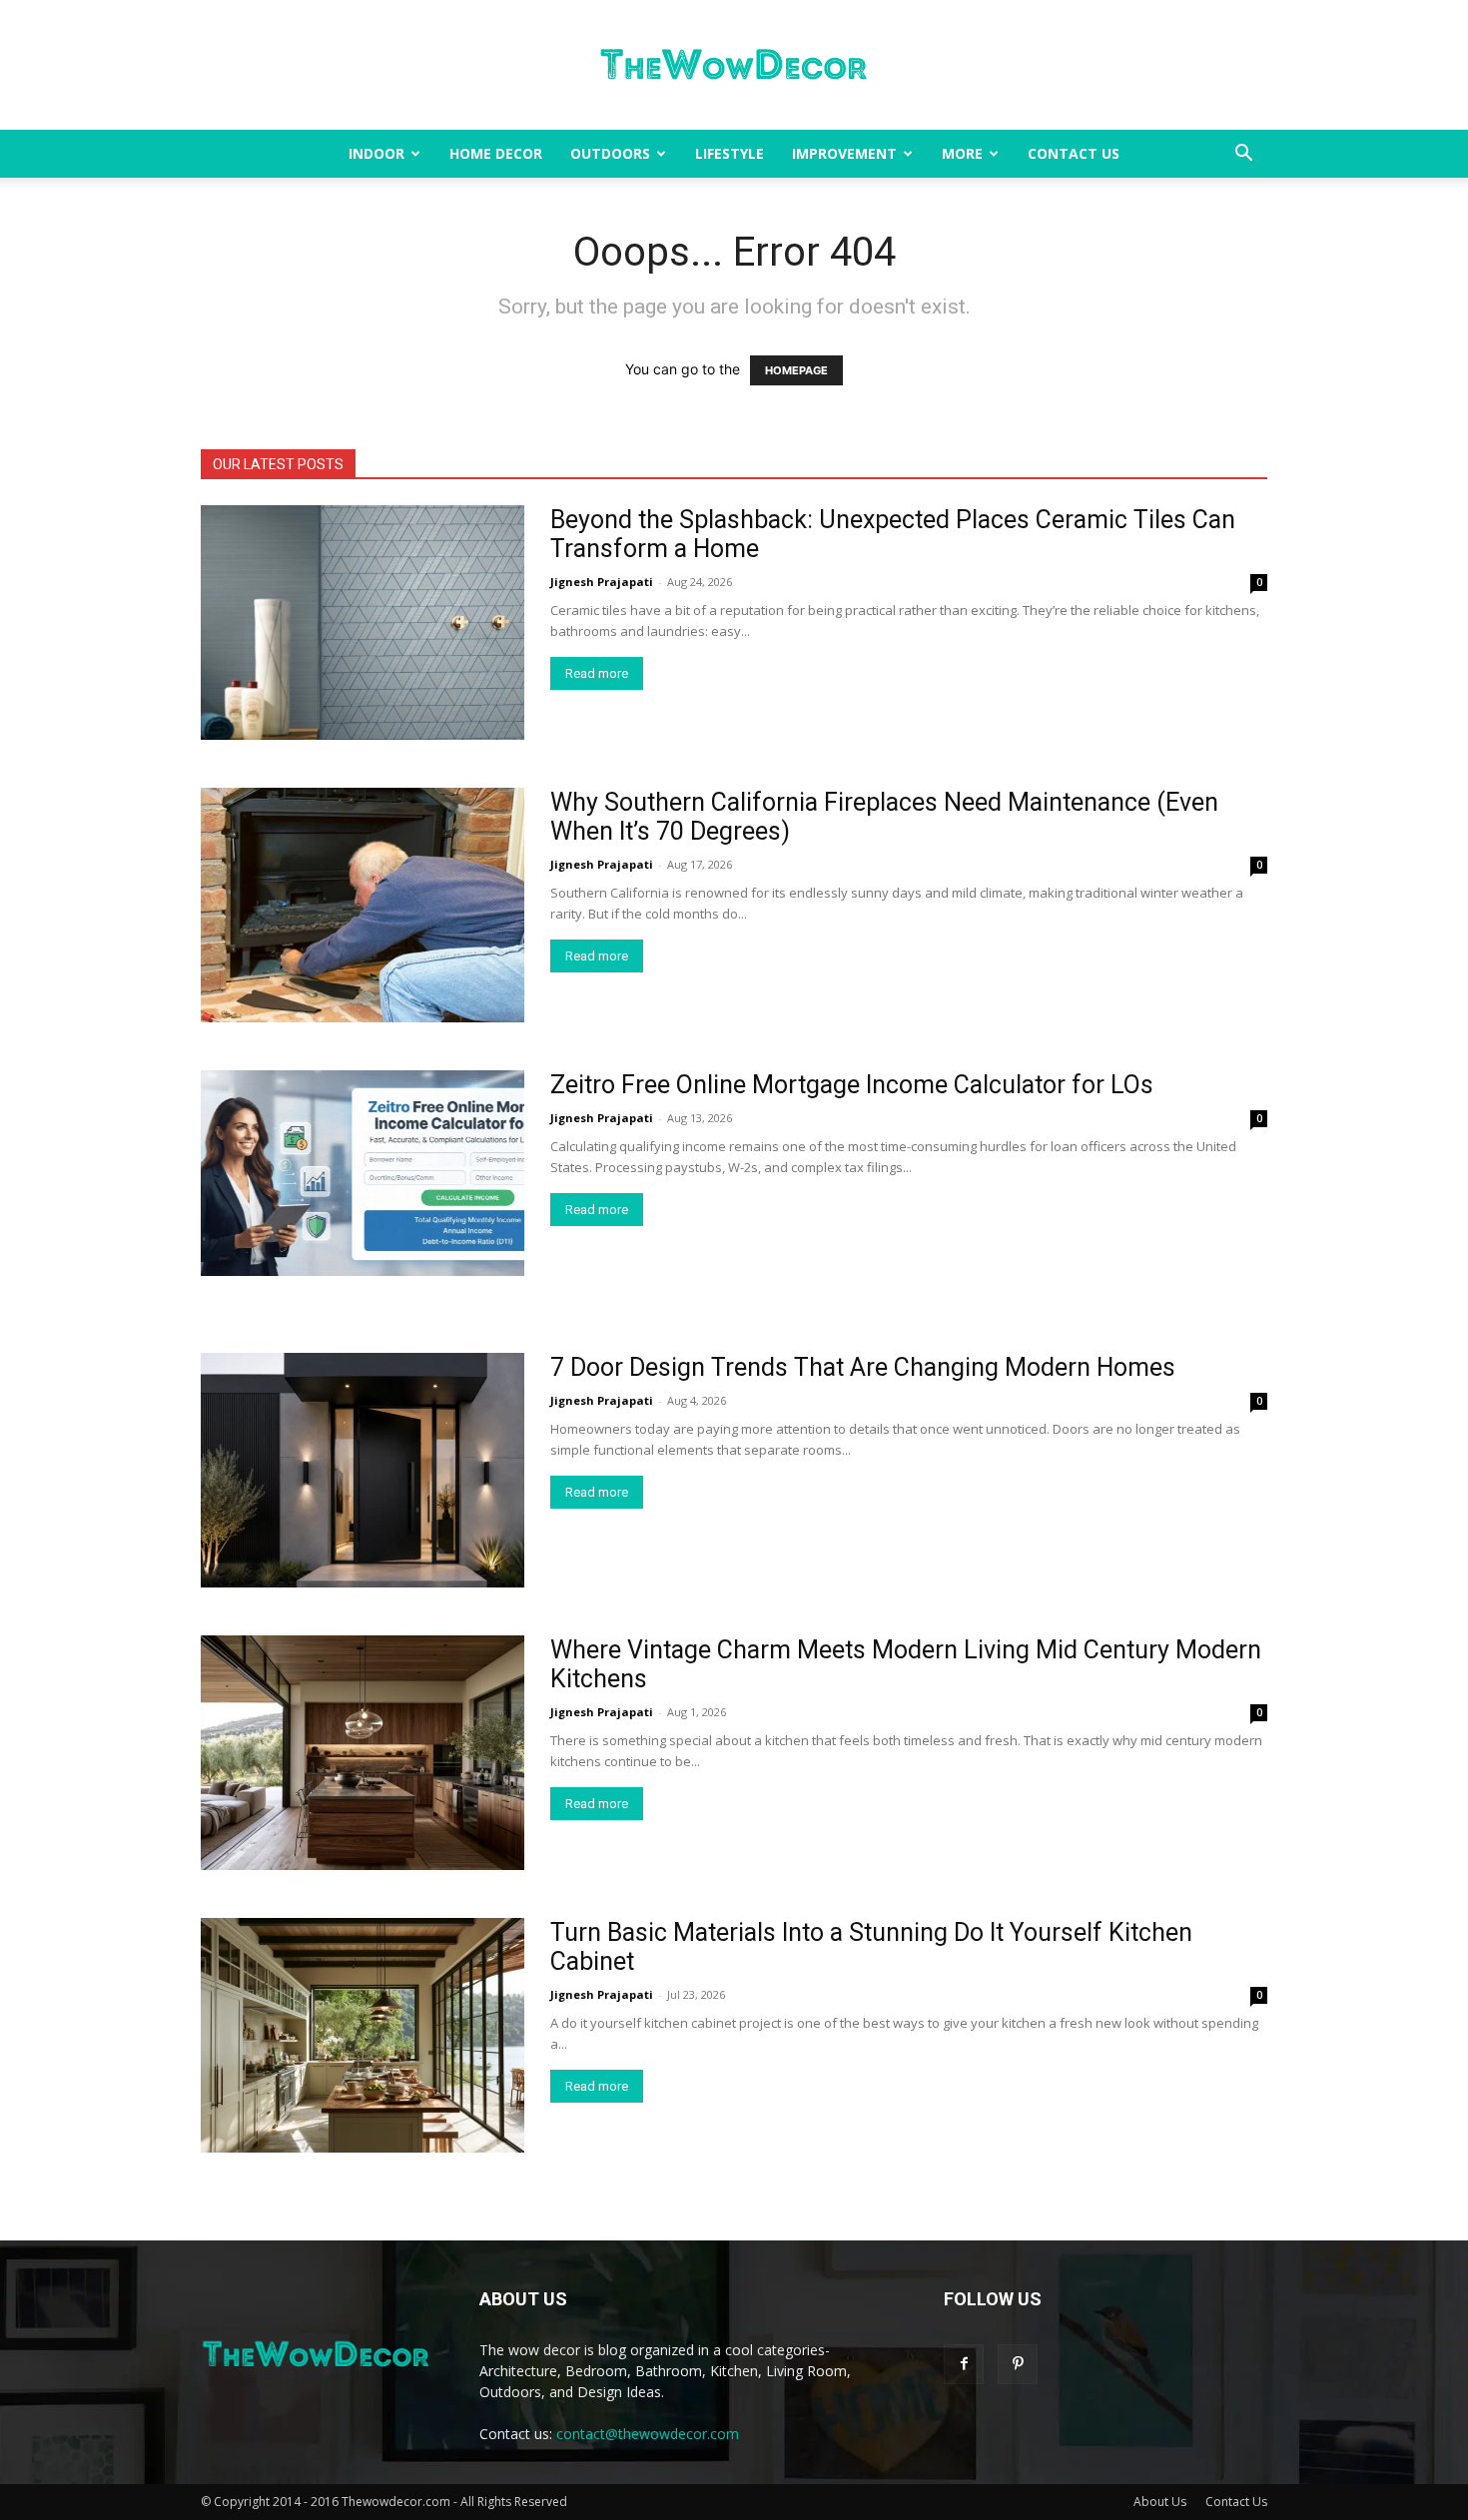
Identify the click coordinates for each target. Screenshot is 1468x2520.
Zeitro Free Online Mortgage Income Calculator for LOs (852, 1085)
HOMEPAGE (796, 370)
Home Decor (496, 153)
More (962, 153)
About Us (1160, 2502)
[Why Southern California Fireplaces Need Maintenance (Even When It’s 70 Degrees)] (363, 905)
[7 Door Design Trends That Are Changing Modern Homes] (363, 1470)
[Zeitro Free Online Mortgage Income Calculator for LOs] (363, 1173)
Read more (597, 673)
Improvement (844, 153)
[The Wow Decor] (734, 66)
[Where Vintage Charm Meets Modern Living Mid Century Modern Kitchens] (363, 1753)
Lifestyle (730, 153)
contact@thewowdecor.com (648, 2434)
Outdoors (610, 153)
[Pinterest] (1018, 2364)
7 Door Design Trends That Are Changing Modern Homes (863, 1367)
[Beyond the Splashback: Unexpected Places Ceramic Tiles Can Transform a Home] (363, 623)
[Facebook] (964, 2364)
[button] (1243, 155)
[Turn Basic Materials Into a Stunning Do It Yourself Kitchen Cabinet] (363, 2035)
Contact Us (1074, 153)
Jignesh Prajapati (602, 582)
